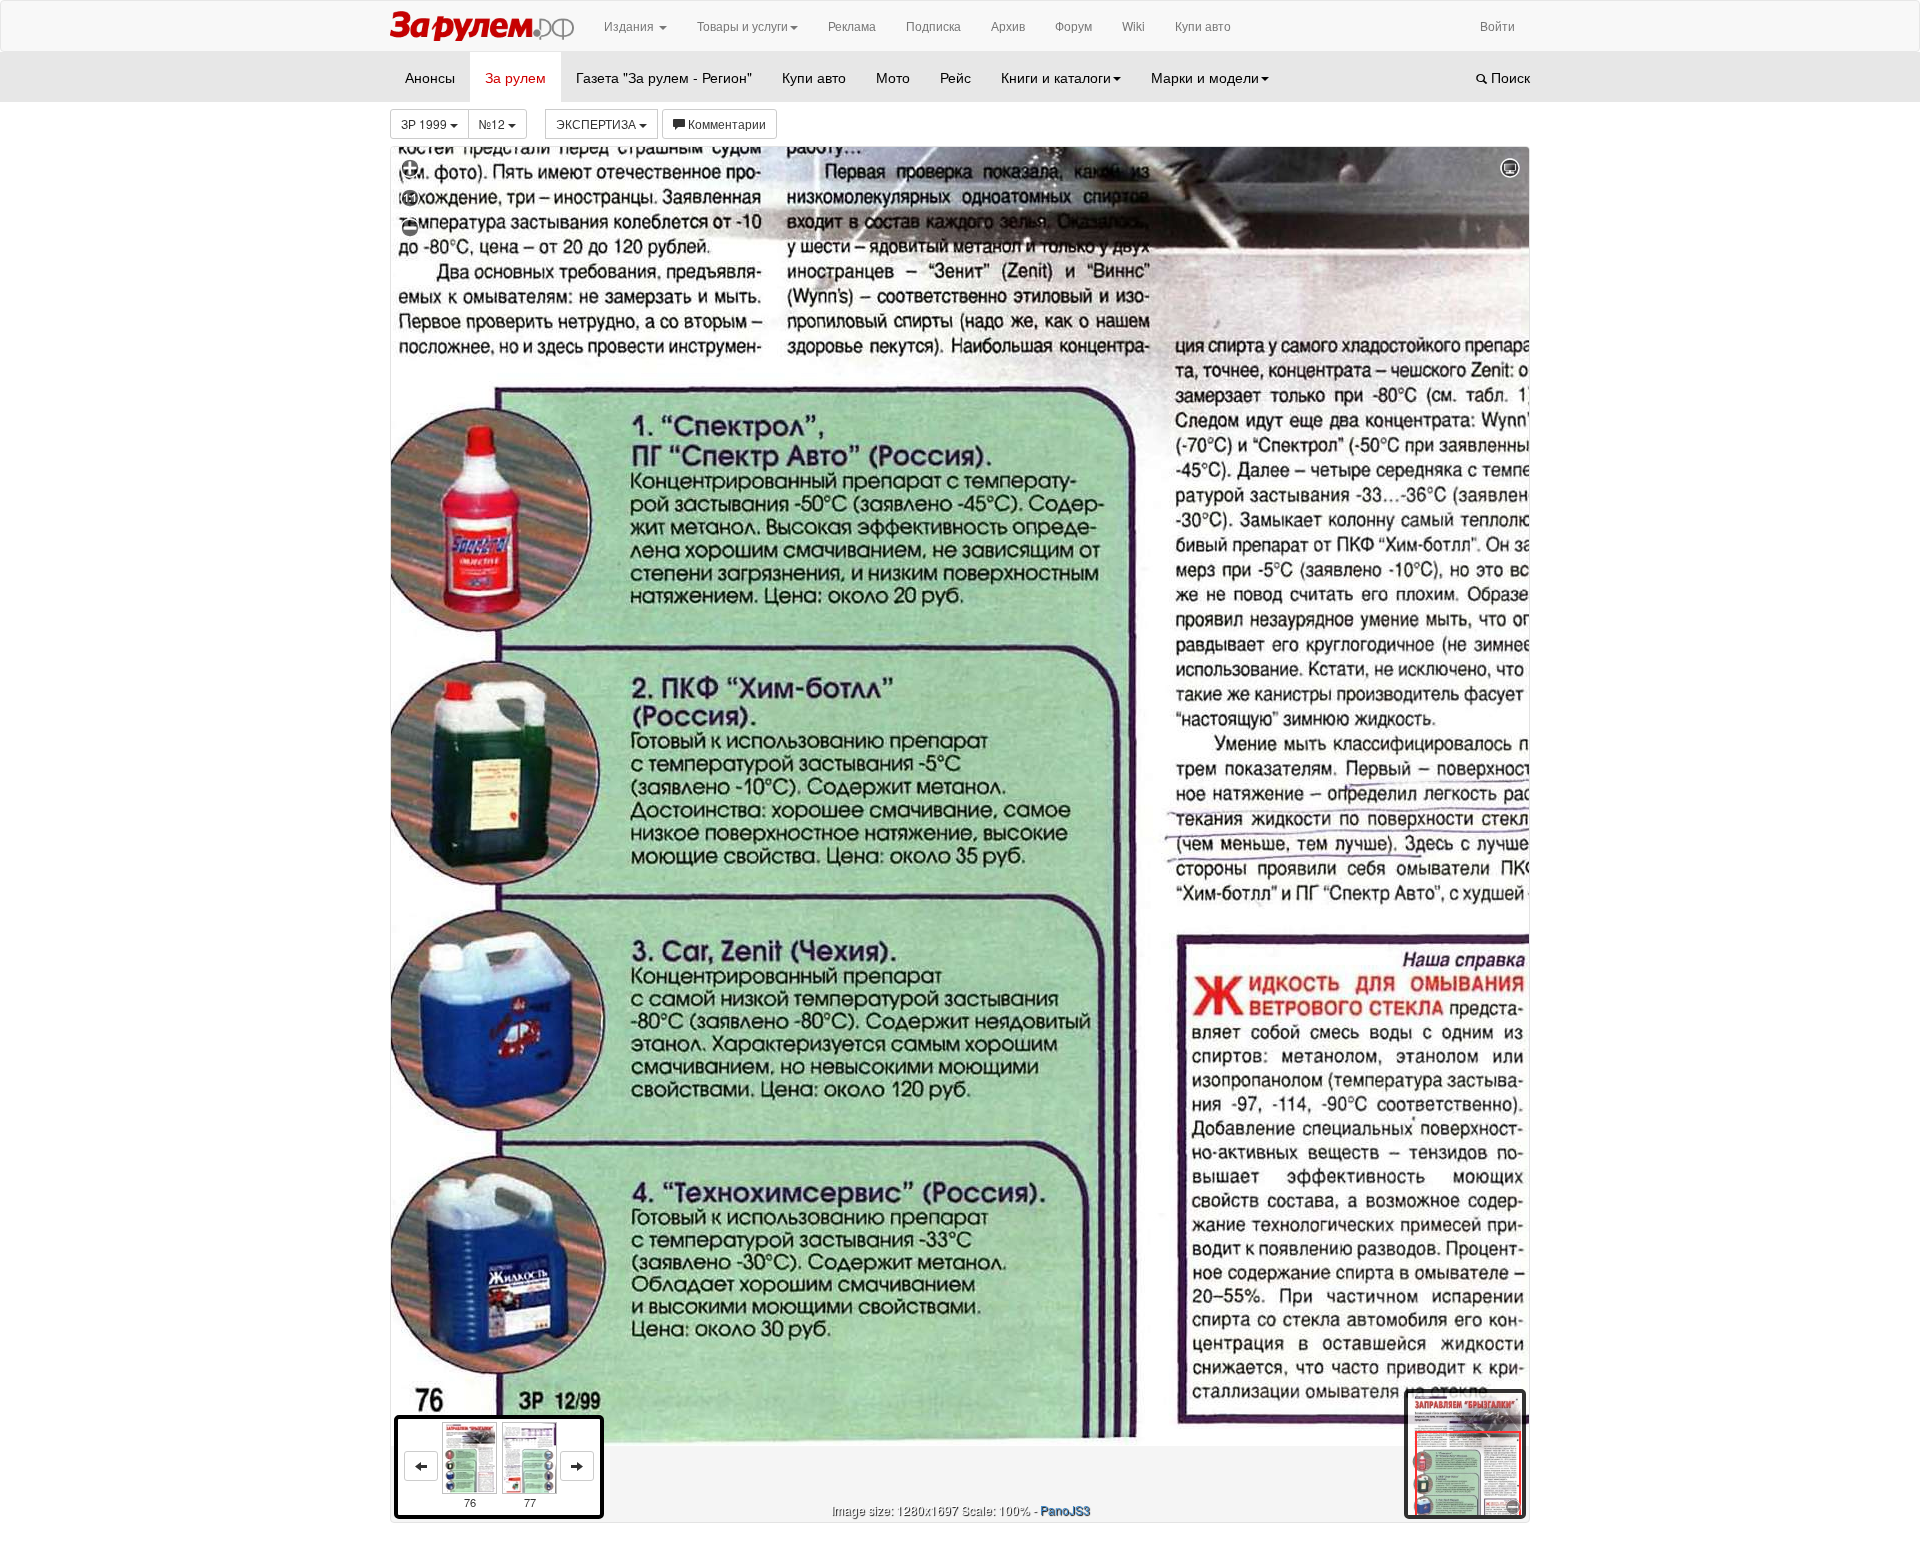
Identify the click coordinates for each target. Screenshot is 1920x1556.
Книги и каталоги (1056, 77)
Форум (1073, 25)
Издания (630, 25)
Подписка (933, 25)
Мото (893, 77)
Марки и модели (1205, 77)
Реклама (852, 25)
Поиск (1508, 77)
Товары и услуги (742, 25)
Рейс (955, 77)
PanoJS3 (1065, 1509)
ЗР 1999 (425, 123)
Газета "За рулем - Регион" (664, 77)
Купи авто (1203, 25)
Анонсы (430, 77)
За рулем (515, 77)
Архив (1008, 25)
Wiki (1133, 25)
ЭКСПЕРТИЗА (597, 123)
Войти (1497, 25)
